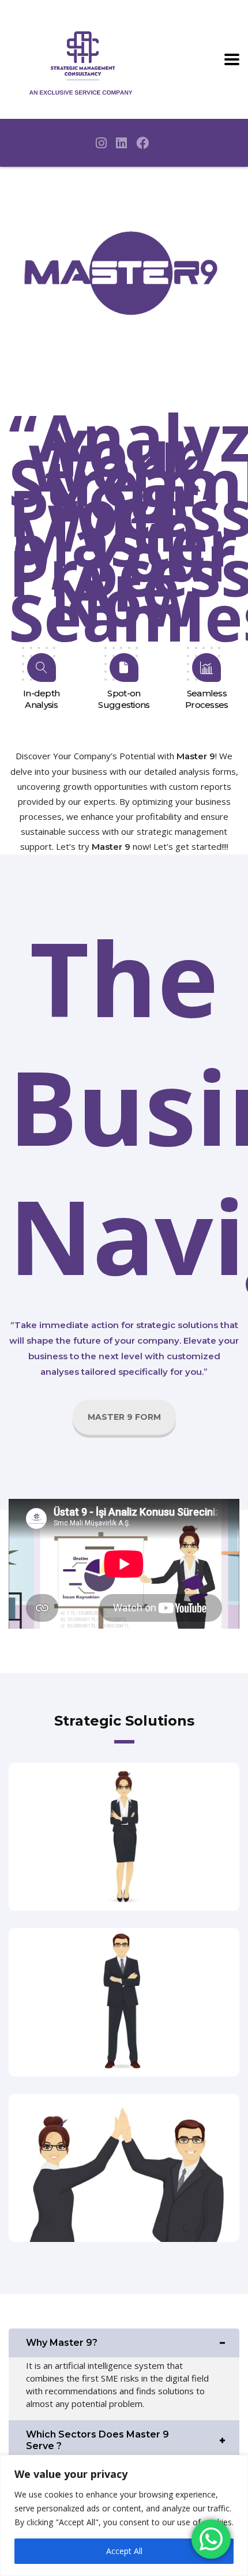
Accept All (124, 2551)
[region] (124, 2515)
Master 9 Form (124, 1417)
